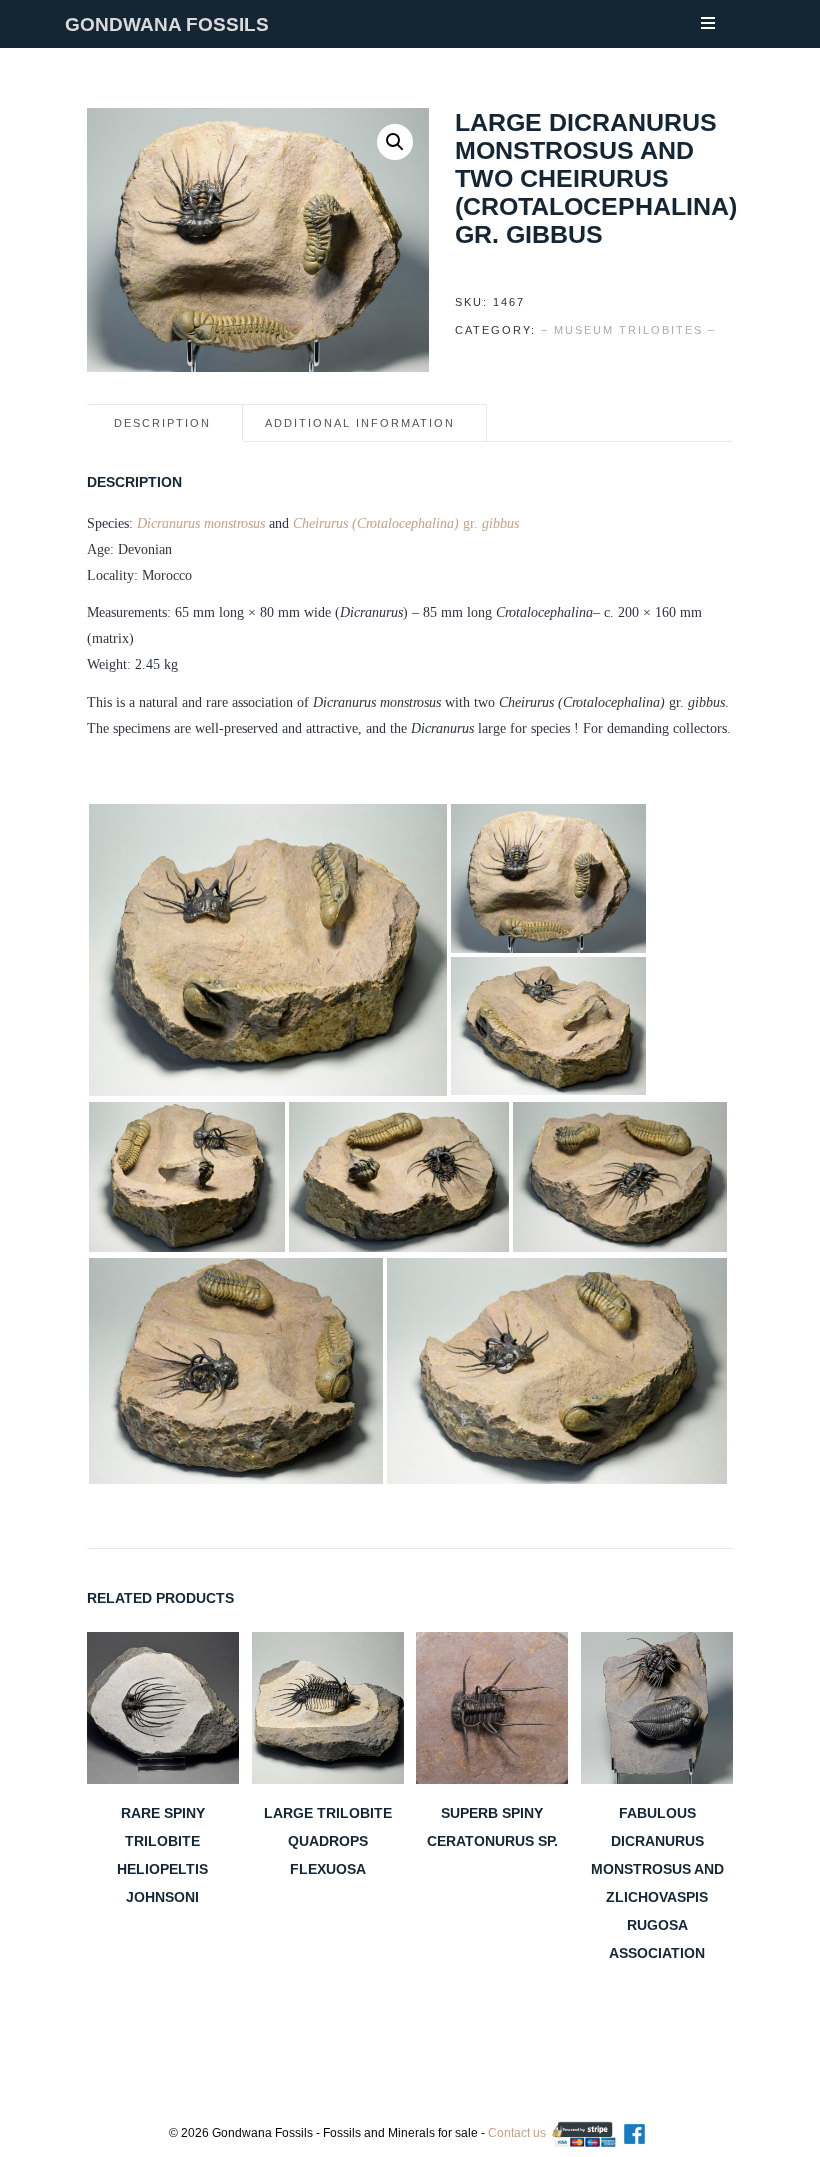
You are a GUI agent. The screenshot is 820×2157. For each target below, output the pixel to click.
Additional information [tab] (360, 423)
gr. (406, 523)
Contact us (517, 2133)
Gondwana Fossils (167, 24)
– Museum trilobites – (628, 330)
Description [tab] (162, 423)
